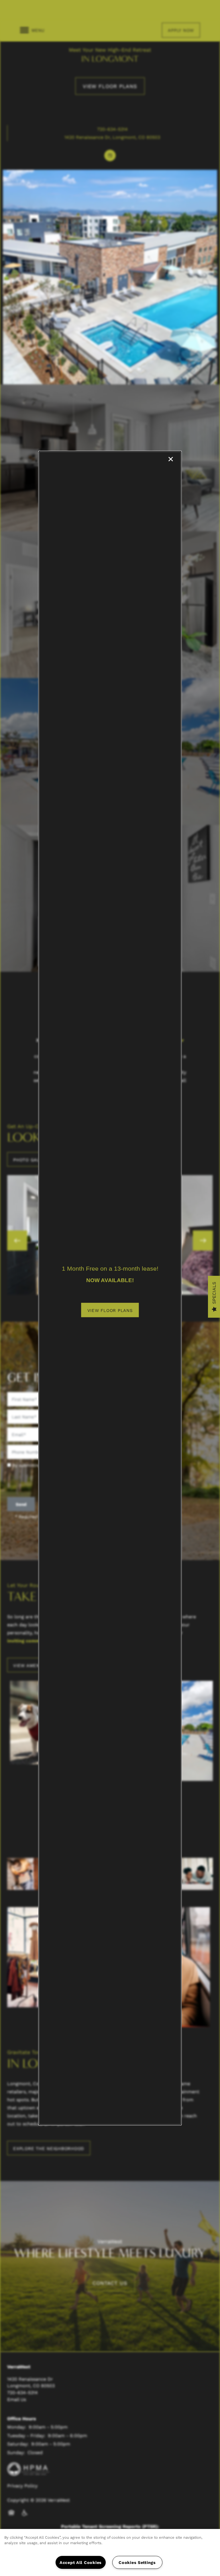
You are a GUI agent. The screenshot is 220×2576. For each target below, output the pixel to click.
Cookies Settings (137, 2562)
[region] (110, 2552)
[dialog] (110, 1288)
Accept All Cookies (81, 2562)
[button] (110, 1310)
